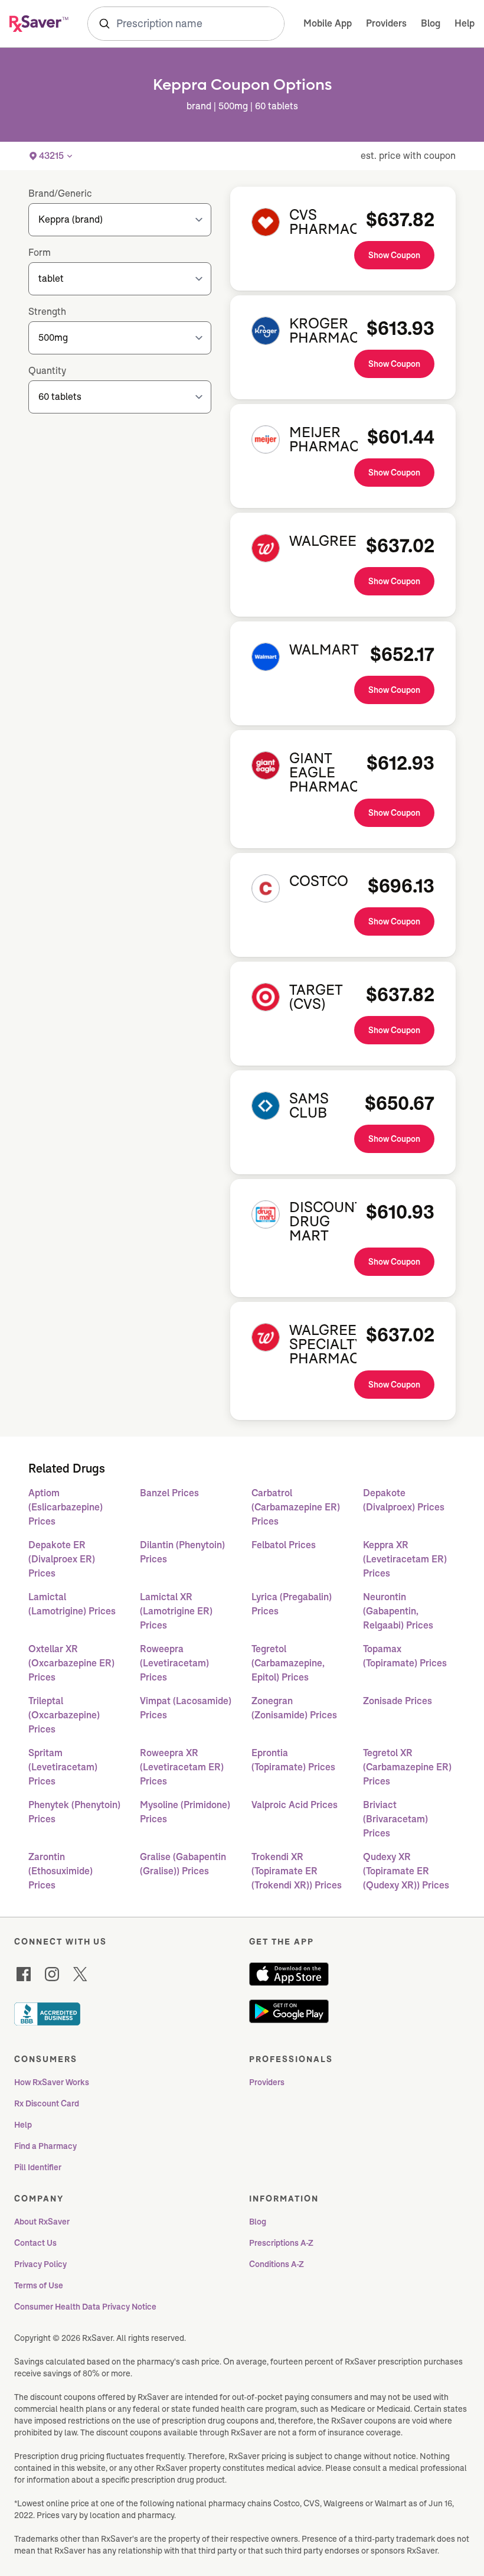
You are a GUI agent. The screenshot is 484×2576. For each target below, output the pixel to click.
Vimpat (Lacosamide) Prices (186, 1708)
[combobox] (186, 24)
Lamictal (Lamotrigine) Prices (72, 1604)
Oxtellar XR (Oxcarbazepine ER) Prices (71, 1663)
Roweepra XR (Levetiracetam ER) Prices (182, 1767)
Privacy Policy (40, 2264)
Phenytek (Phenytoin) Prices (74, 1812)
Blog (431, 23)
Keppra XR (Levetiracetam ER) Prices (405, 1559)
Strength (47, 312)
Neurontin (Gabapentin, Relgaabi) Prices (398, 1611)
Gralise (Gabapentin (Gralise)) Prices (183, 1864)
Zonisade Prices (398, 1701)
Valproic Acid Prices (295, 1805)
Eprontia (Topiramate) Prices (293, 1760)
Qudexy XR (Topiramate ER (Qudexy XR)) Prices (406, 1871)
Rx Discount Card (47, 2103)
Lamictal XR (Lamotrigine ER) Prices (176, 1611)
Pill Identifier (38, 2167)
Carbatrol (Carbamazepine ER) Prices (296, 1507)
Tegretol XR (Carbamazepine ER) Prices (407, 1767)
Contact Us (35, 2243)
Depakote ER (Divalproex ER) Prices (62, 1559)
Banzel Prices (169, 1493)
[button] (51, 156)
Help (465, 23)
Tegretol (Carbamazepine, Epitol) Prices (288, 1663)
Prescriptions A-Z (281, 2243)
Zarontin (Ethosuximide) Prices (60, 1871)
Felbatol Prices (284, 1545)
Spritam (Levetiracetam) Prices (63, 1767)
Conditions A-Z (277, 2264)
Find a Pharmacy (45, 2146)
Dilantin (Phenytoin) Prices (182, 1552)
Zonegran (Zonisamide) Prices (294, 1708)
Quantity (47, 371)
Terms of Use (39, 2285)
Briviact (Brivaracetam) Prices (395, 1819)
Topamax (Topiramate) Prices (405, 1656)
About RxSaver (42, 2222)
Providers (386, 23)
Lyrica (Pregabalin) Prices (292, 1604)
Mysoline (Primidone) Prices (185, 1812)
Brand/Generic (60, 193)
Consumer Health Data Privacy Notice (85, 2307)
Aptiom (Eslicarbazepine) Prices (66, 1507)
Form (40, 253)
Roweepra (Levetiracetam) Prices (174, 1663)
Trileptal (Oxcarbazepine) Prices (64, 1715)
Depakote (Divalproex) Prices (404, 1500)
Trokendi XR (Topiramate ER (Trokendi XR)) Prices (297, 1871)
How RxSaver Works (52, 2082)
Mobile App (328, 23)
